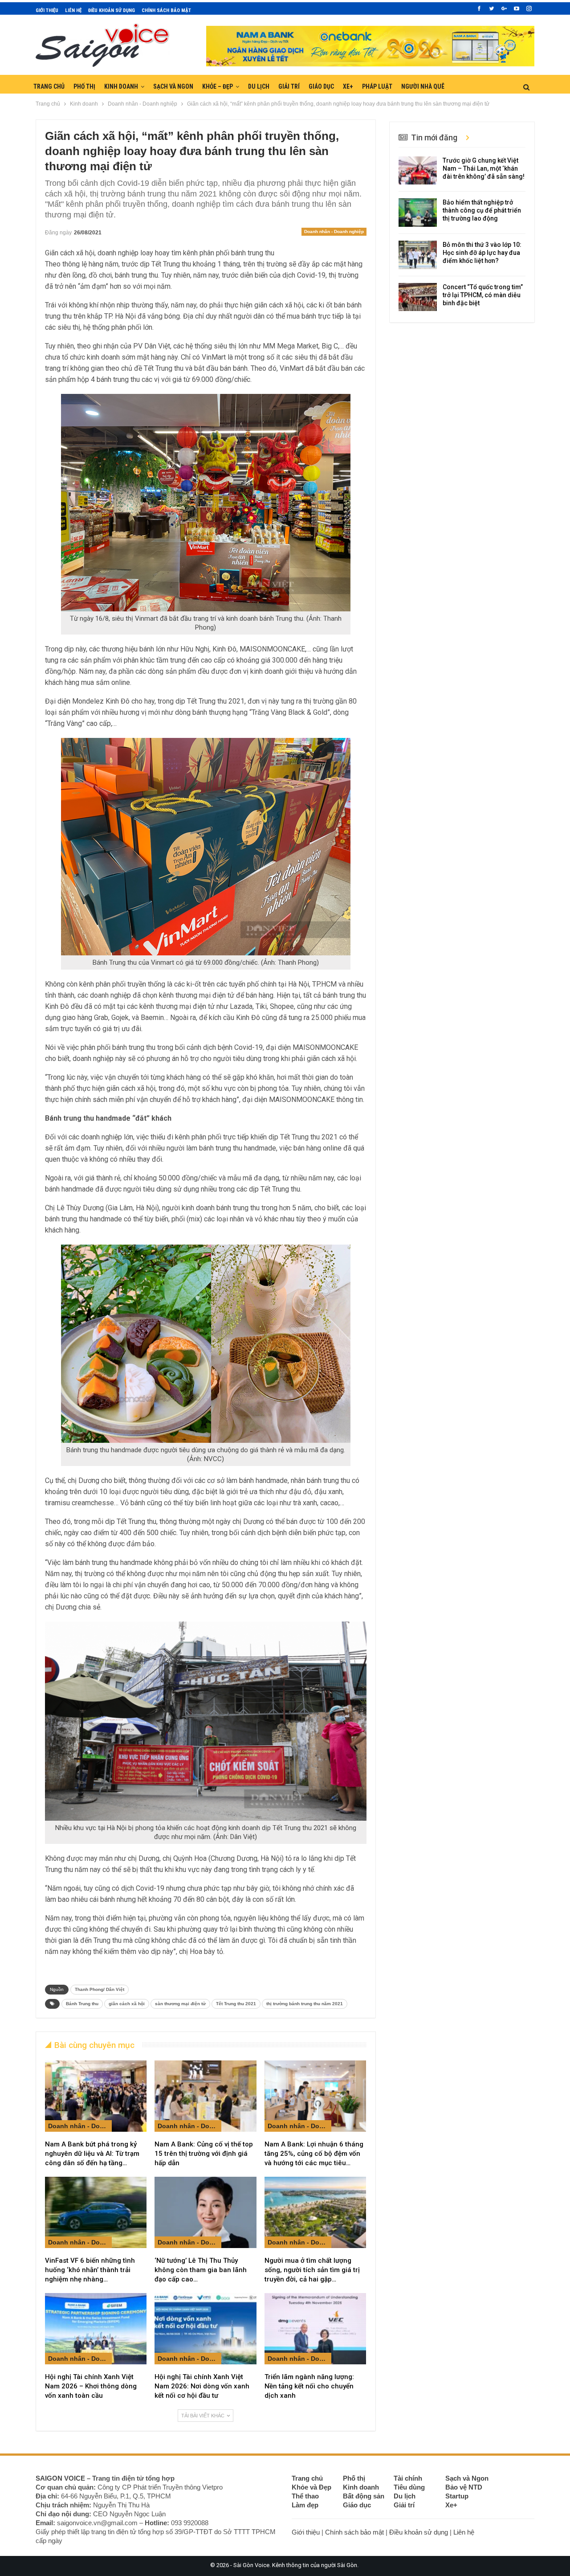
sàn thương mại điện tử (180, 2004)
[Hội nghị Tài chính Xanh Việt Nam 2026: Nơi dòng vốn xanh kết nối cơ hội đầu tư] (205, 2329)
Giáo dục (321, 86)
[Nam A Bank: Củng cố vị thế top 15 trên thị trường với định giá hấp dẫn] (205, 2096)
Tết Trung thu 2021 (236, 2004)
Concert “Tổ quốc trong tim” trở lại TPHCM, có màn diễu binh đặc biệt (483, 295)
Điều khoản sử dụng (112, 10)
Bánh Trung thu (82, 2004)
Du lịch (259, 86)
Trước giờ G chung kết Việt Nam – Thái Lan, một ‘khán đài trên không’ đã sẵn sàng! (484, 168)
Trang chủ (49, 86)
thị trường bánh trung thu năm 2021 (305, 2004)
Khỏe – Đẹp (218, 86)
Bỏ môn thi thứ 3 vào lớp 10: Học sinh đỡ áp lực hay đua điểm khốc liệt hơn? (482, 253)
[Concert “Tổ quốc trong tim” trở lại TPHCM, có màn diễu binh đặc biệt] (418, 297)
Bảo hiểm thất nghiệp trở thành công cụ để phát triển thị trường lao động (482, 210)
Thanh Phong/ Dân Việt (100, 1989)
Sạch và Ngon (173, 86)
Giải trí (289, 86)
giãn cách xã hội (127, 2004)
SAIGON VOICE (60, 2478)
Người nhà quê (423, 86)
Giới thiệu (47, 10)
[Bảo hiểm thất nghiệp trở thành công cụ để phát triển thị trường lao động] (418, 213)
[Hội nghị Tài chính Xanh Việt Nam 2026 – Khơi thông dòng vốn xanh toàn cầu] (96, 2329)
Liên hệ (73, 10)
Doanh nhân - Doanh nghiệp (334, 231)
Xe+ (348, 86)
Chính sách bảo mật (166, 10)
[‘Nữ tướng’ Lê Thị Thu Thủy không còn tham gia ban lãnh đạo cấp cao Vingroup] (205, 2212)
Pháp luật (377, 86)
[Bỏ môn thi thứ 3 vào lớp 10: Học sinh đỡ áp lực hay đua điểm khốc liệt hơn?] (418, 255)
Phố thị (84, 86)
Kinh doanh (121, 86)
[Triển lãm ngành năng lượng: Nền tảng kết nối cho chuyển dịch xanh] (315, 2329)
